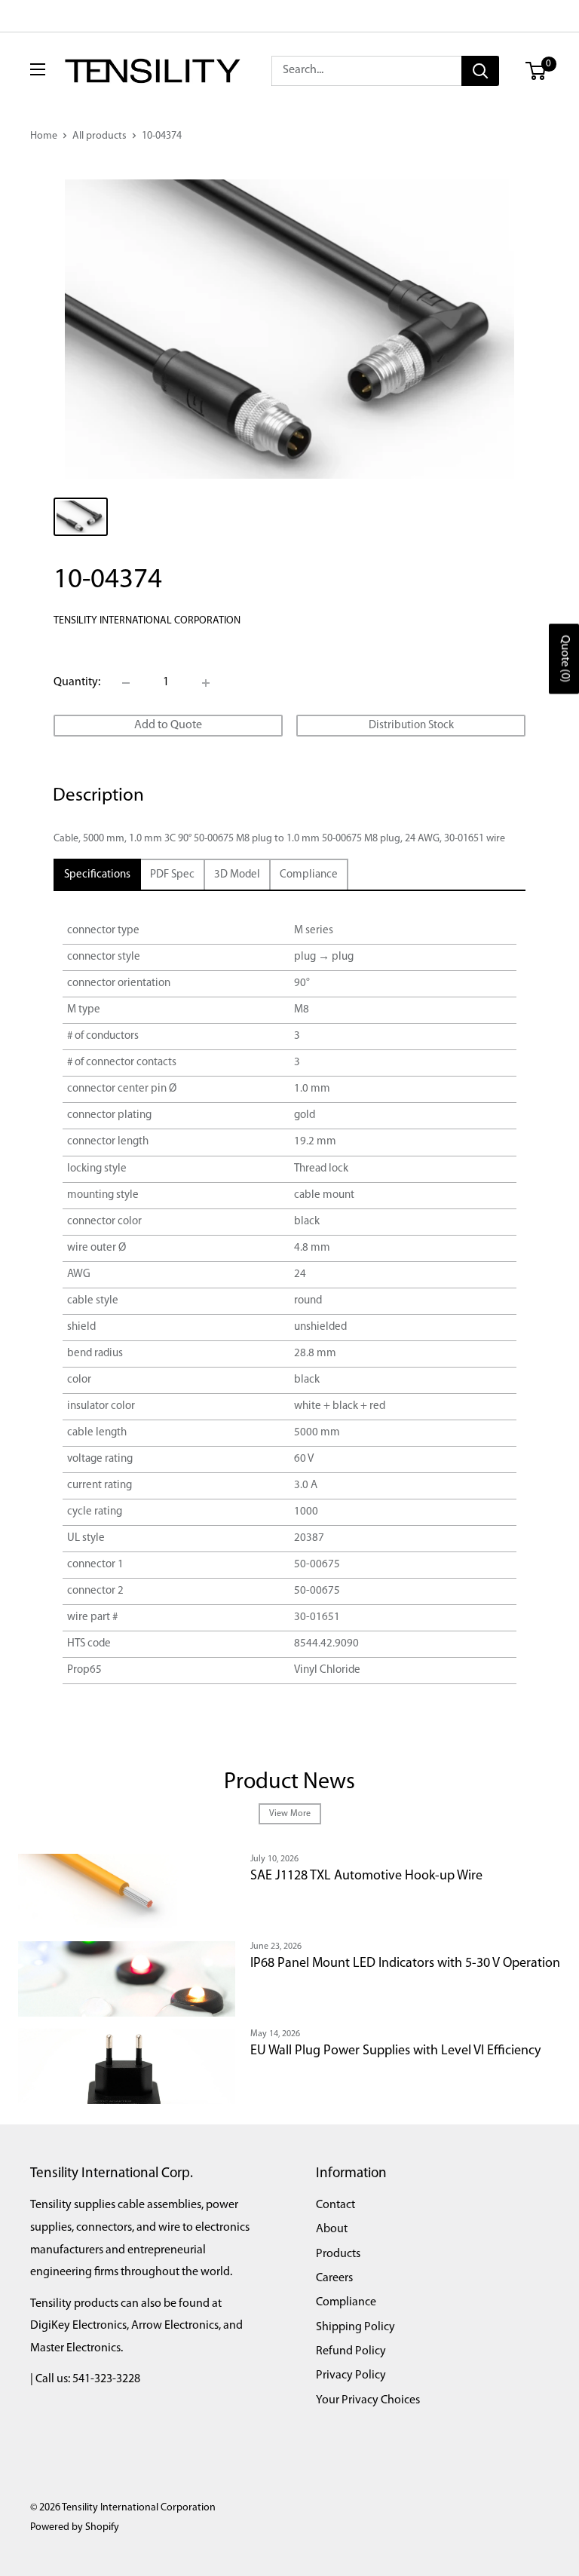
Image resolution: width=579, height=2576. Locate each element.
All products (100, 136)
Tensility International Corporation (147, 621)
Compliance (346, 2302)
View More (290, 1814)
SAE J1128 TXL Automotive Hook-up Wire (366, 1876)
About (332, 2229)
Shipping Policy (355, 2327)
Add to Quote (168, 725)
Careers (334, 2278)
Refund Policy (351, 2351)
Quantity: (77, 682)
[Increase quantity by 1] (206, 683)
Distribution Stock (411, 726)
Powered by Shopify (75, 2527)
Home (44, 136)
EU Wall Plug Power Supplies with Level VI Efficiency (395, 2051)
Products (338, 2254)
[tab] (97, 875)
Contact (335, 2205)
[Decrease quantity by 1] (126, 683)
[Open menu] (38, 69)
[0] (536, 71)
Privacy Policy (351, 2375)
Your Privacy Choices (368, 2400)
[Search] (480, 71)
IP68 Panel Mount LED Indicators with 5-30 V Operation (405, 1964)
